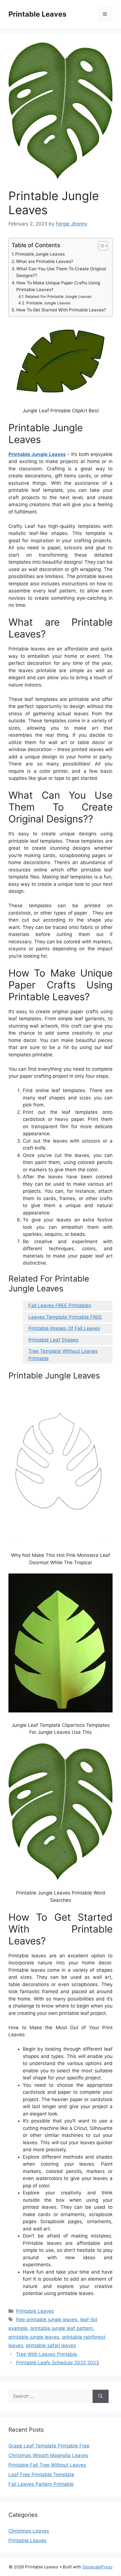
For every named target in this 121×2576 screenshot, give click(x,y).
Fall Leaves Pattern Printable (41, 2484)
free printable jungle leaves (47, 2320)
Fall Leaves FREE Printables (60, 1305)
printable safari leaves (51, 2345)
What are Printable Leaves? (45, 261)
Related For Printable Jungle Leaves (58, 296)
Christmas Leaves (29, 2531)
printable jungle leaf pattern (62, 2328)
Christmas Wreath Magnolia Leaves (48, 2455)
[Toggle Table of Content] (100, 246)
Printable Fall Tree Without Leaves (47, 2465)
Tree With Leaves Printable (47, 2354)
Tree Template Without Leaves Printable (63, 1355)
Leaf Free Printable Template (41, 2475)
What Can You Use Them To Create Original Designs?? (61, 272)
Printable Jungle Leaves (40, 254)
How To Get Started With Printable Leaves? (61, 310)
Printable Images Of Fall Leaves (64, 1328)
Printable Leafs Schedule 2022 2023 (58, 2363)
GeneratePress (98, 2567)
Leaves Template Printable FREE (65, 1317)
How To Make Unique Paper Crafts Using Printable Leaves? (58, 286)
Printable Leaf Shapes (53, 1340)
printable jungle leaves (34, 2337)
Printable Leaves (37, 14)
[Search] (101, 2396)
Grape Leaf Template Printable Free (49, 2446)
